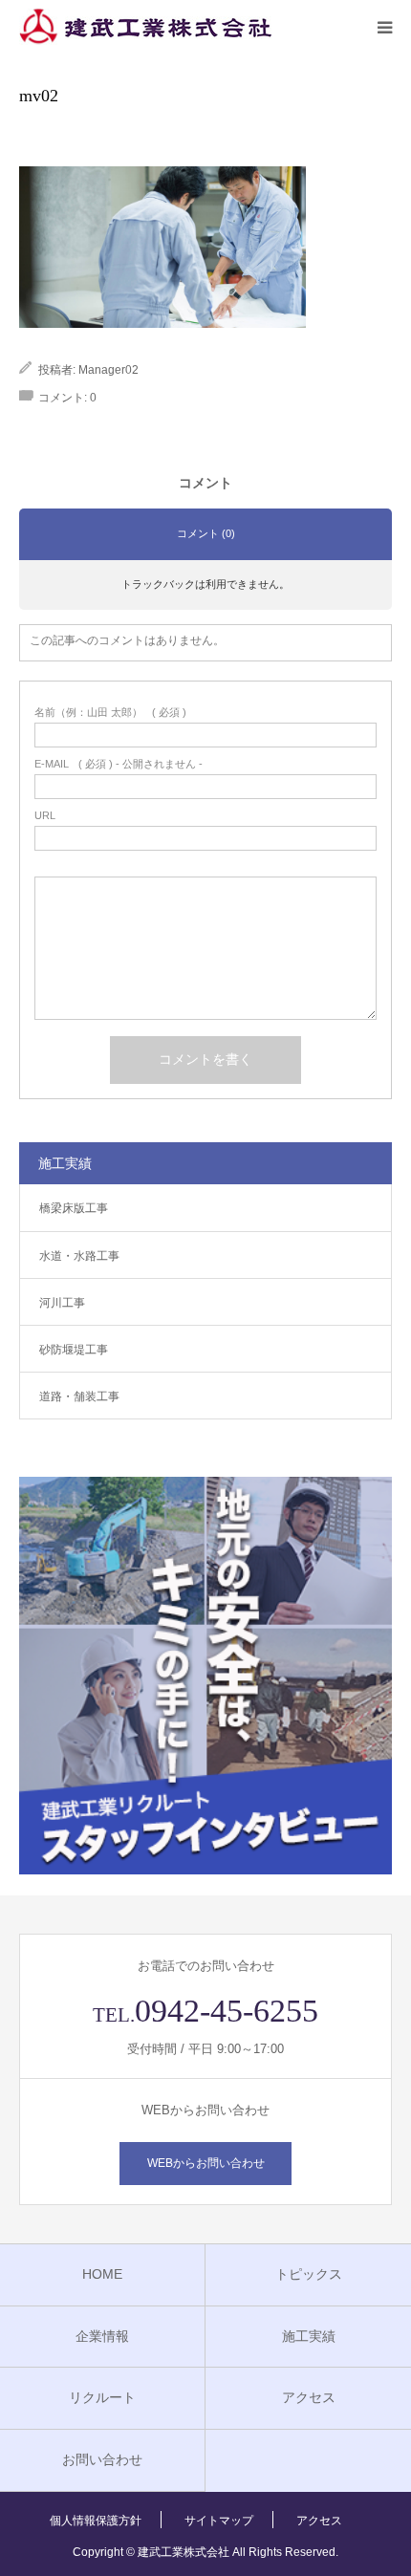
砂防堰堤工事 (74, 1350)
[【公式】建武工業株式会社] (145, 27)
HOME (102, 2274)
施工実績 (309, 2336)
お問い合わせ (102, 2459)
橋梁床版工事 (74, 1208)
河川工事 (62, 1303)
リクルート (102, 2397)
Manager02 (108, 370)
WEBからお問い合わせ (206, 2163)
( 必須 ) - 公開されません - (119, 764)
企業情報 (102, 2336)
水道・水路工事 (79, 1256)
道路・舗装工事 (79, 1396)
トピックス (309, 2274)
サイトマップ (219, 2521)
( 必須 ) (110, 713)
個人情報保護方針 (96, 2521)
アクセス (309, 2397)
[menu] (384, 27)
